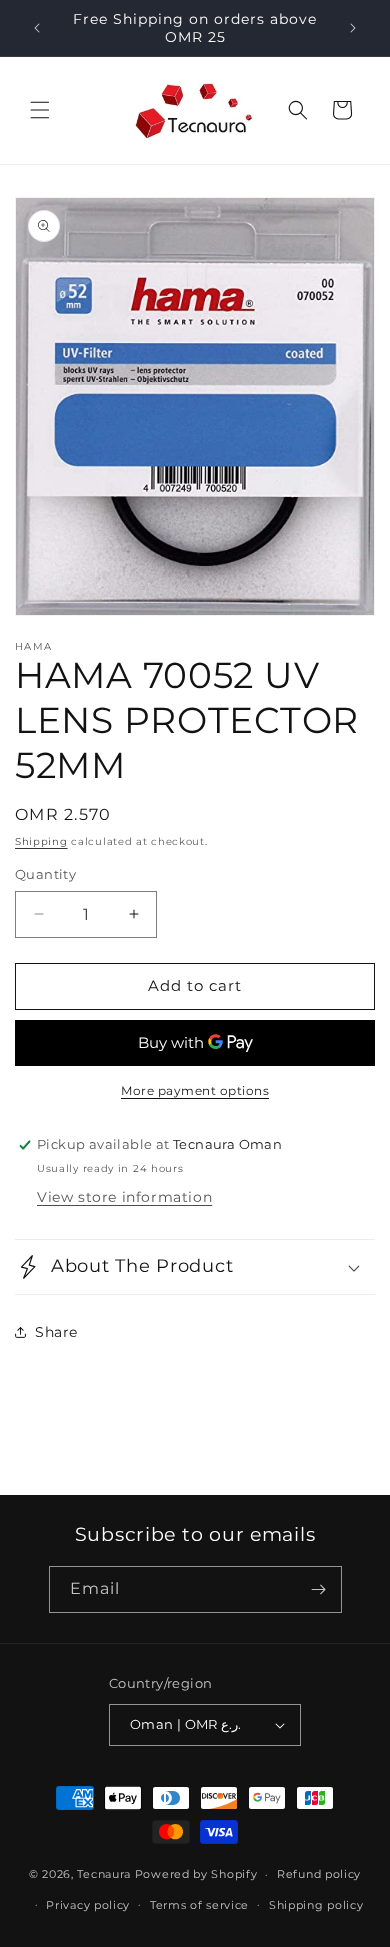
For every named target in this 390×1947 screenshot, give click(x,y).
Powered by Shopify (196, 1874)
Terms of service (199, 1905)
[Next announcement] (353, 28)
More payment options (195, 1090)
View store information (124, 1197)
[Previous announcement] (37, 28)
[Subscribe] (319, 1589)
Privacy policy (88, 1905)
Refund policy (319, 1874)
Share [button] (56, 1332)
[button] (40, 110)
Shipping (41, 841)
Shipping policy (316, 1905)
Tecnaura (104, 1874)
